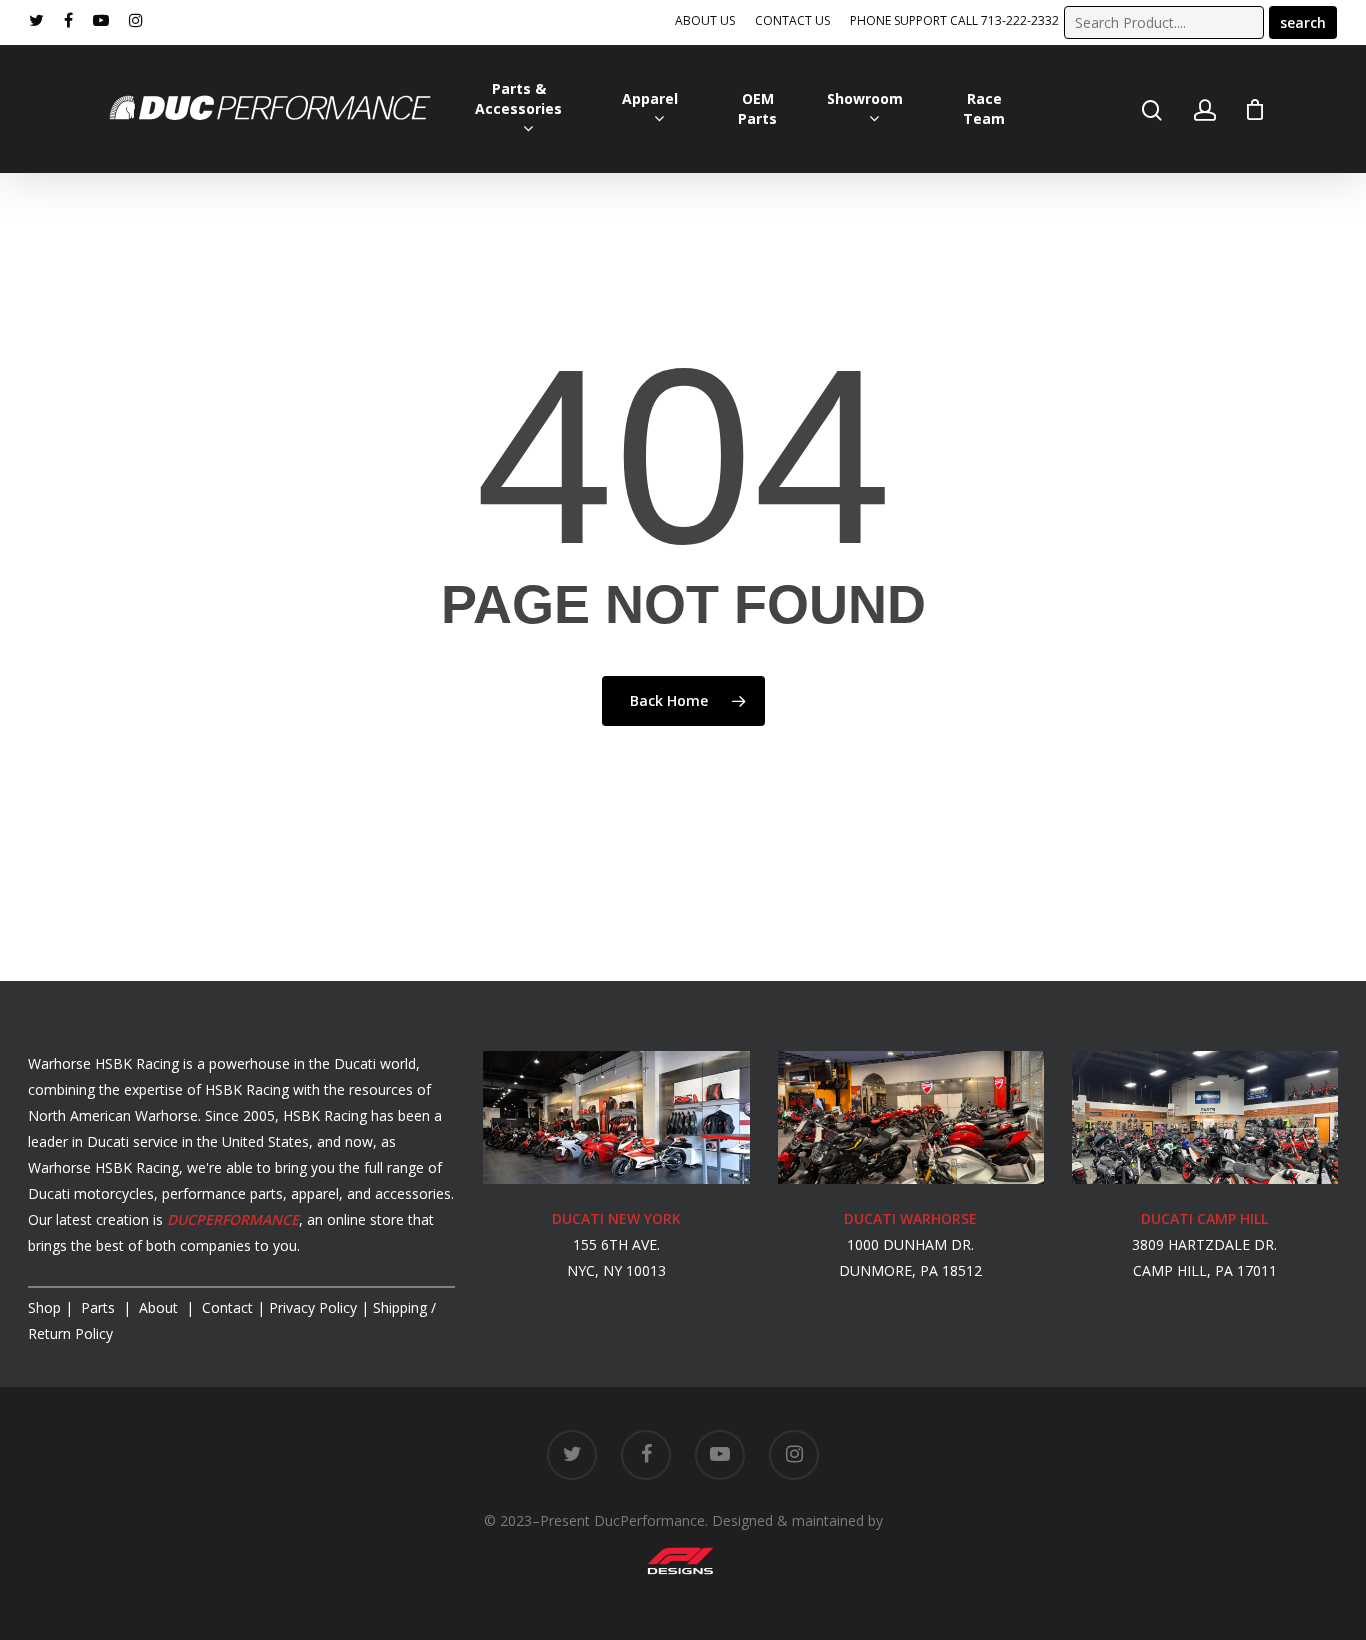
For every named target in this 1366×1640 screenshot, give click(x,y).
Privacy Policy (313, 1307)
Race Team (984, 108)
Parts (100, 1307)
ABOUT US (705, 20)
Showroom (865, 98)
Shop (44, 1307)
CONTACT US (792, 20)
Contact (227, 1307)
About (160, 1307)
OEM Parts (757, 108)
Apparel (650, 98)
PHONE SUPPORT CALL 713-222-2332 (954, 20)
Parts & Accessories (518, 98)
